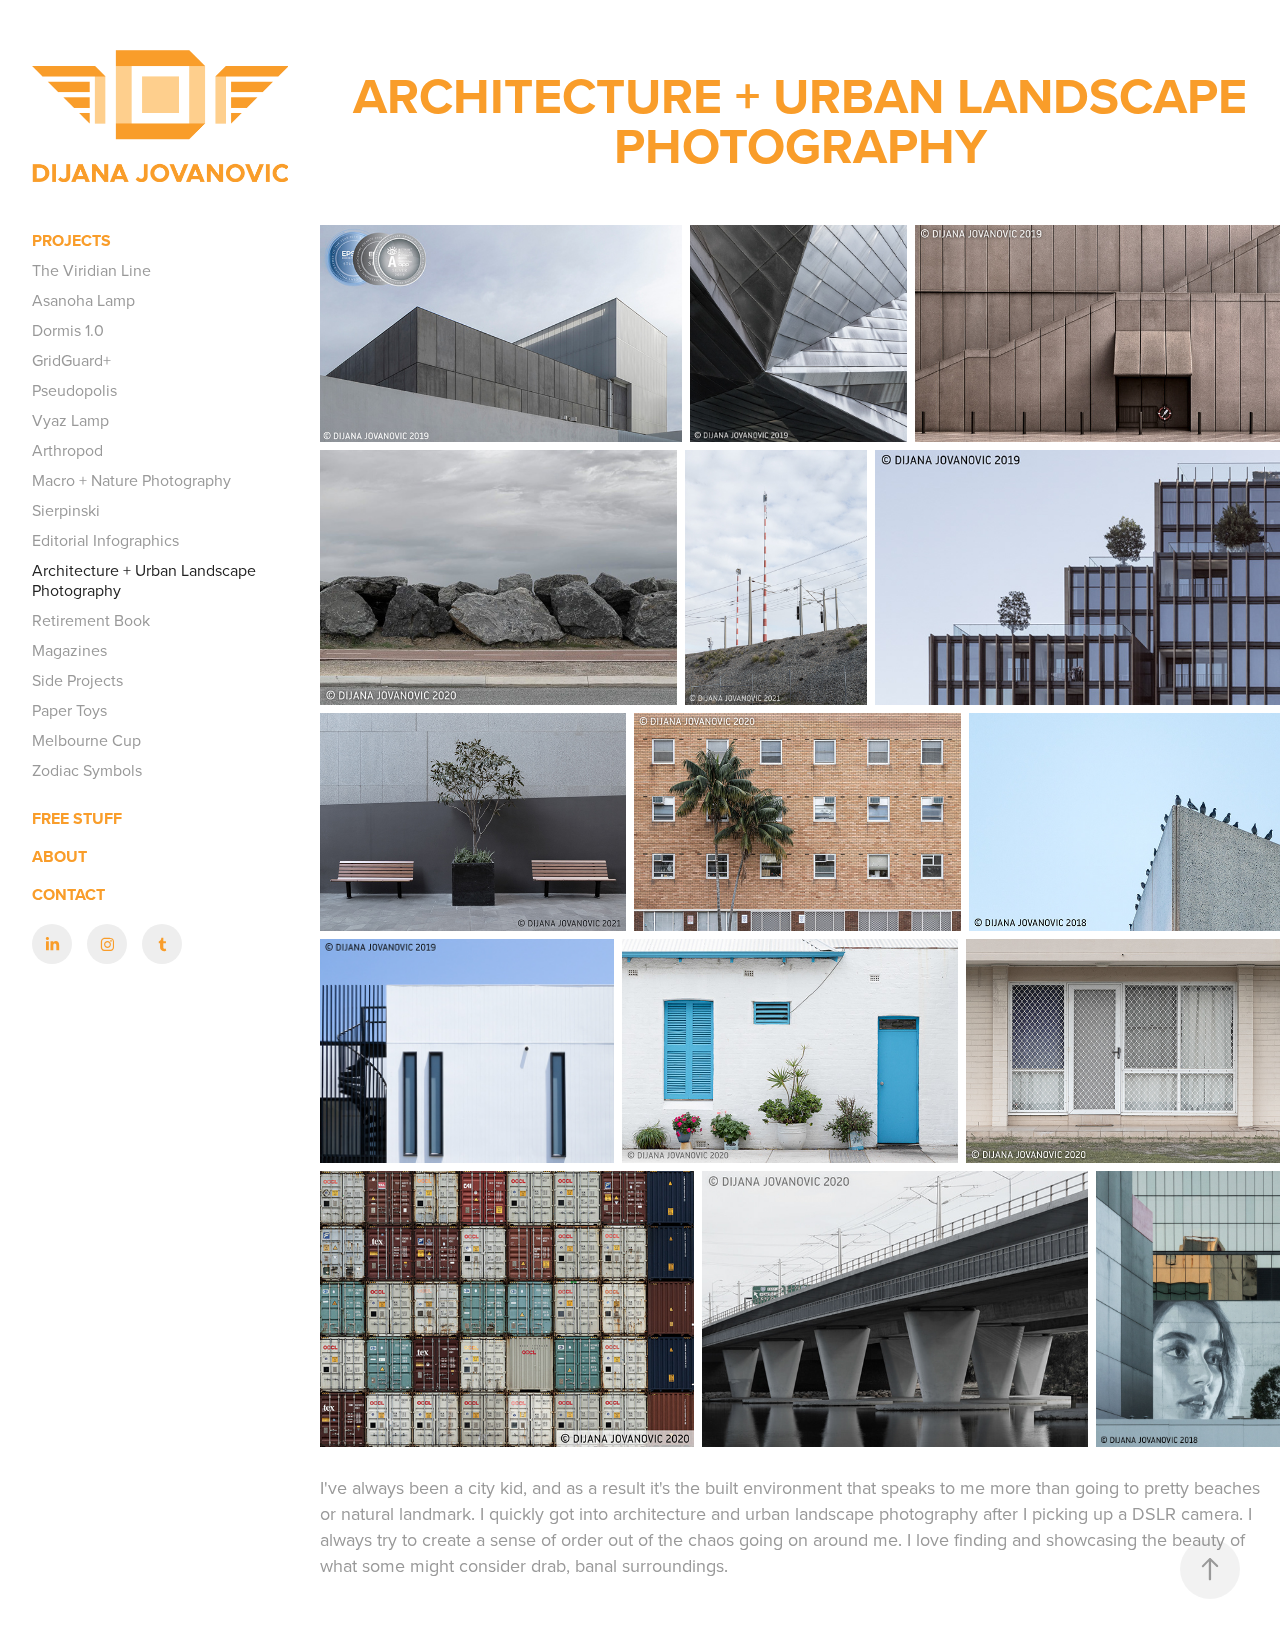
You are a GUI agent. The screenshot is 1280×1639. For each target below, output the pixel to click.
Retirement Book (91, 620)
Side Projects (77, 680)
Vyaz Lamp (70, 420)
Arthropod (67, 450)
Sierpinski (66, 510)
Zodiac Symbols (87, 770)
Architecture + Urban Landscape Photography (144, 580)
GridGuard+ (71, 360)
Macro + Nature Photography (131, 480)
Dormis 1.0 (68, 330)
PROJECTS (71, 240)
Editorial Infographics (105, 540)
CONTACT (68, 894)
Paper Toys (69, 710)
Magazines (69, 650)
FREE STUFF (77, 818)
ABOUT (59, 856)
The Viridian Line (91, 270)
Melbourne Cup (86, 740)
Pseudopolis (74, 390)
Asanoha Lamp (83, 300)
